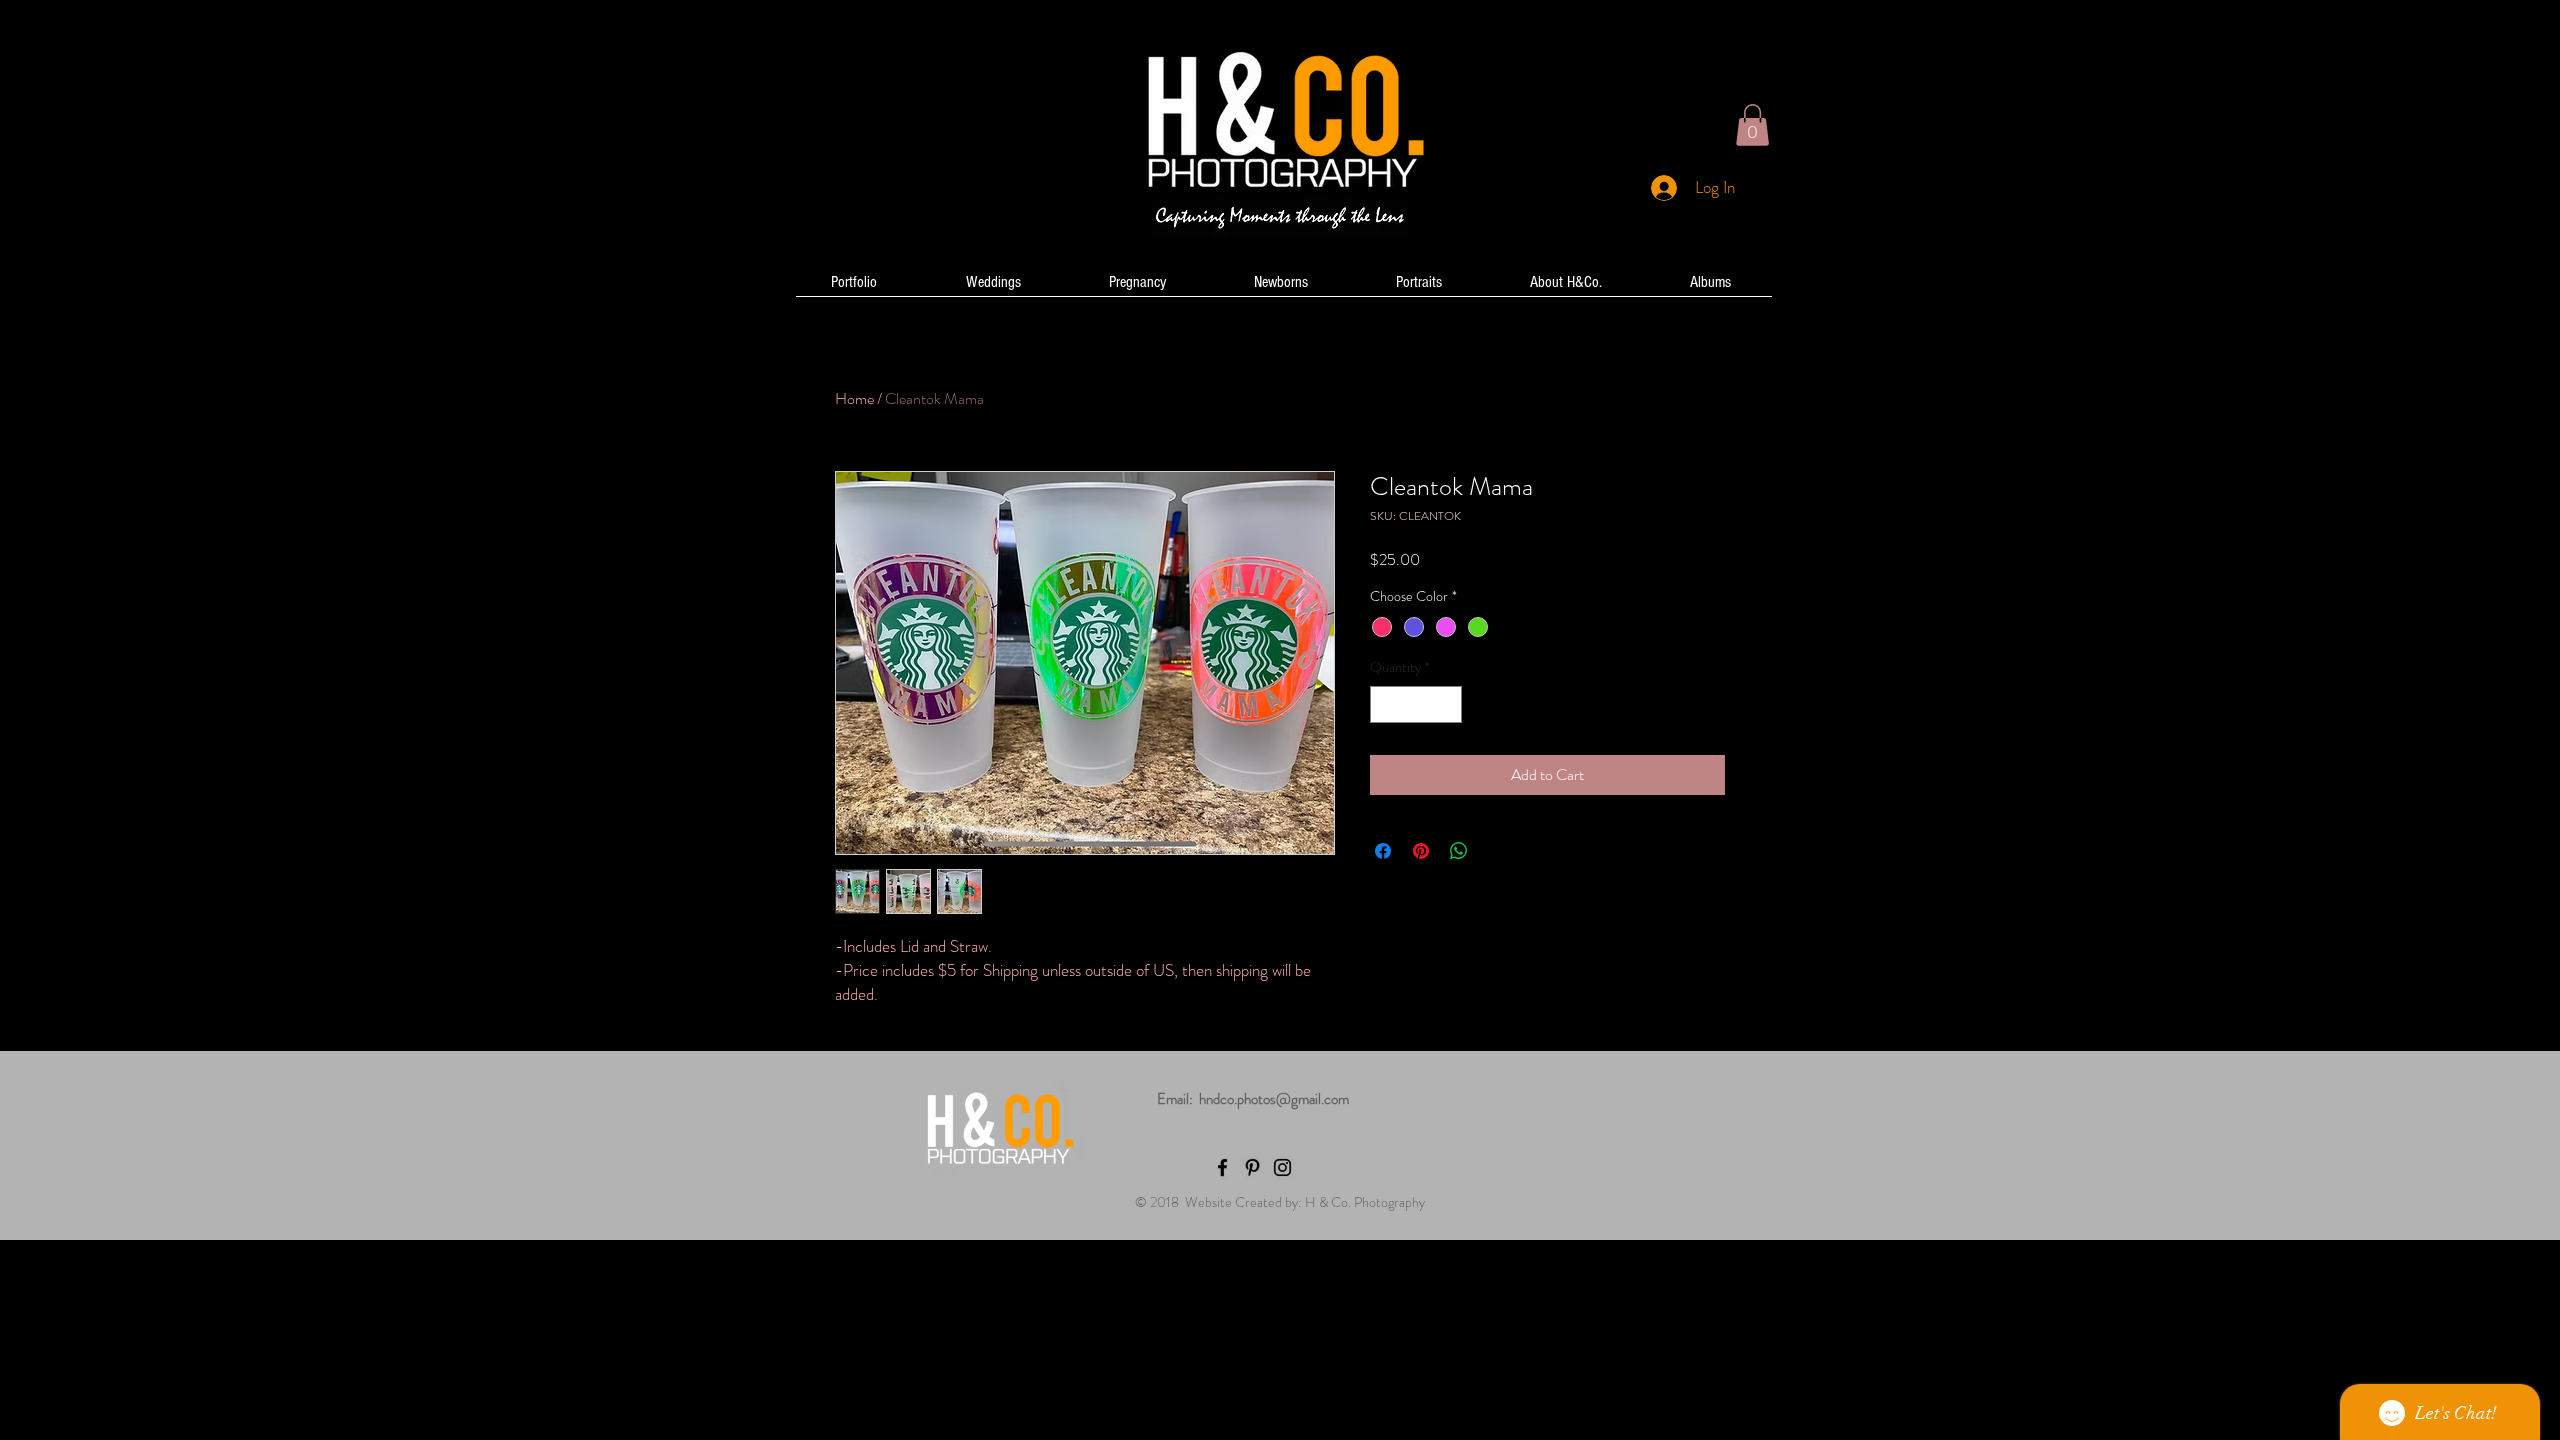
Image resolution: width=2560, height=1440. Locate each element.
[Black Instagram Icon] (1282, 1167)
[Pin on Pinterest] (1421, 851)
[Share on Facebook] (1383, 851)
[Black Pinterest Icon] (1252, 1167)
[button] (1752, 125)
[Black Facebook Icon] (1222, 1167)
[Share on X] (1497, 851)
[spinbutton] (1416, 704)
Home (854, 398)
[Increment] (1446, 704)
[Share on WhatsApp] (1459, 851)
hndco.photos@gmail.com (1274, 1099)
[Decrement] (1385, 704)
